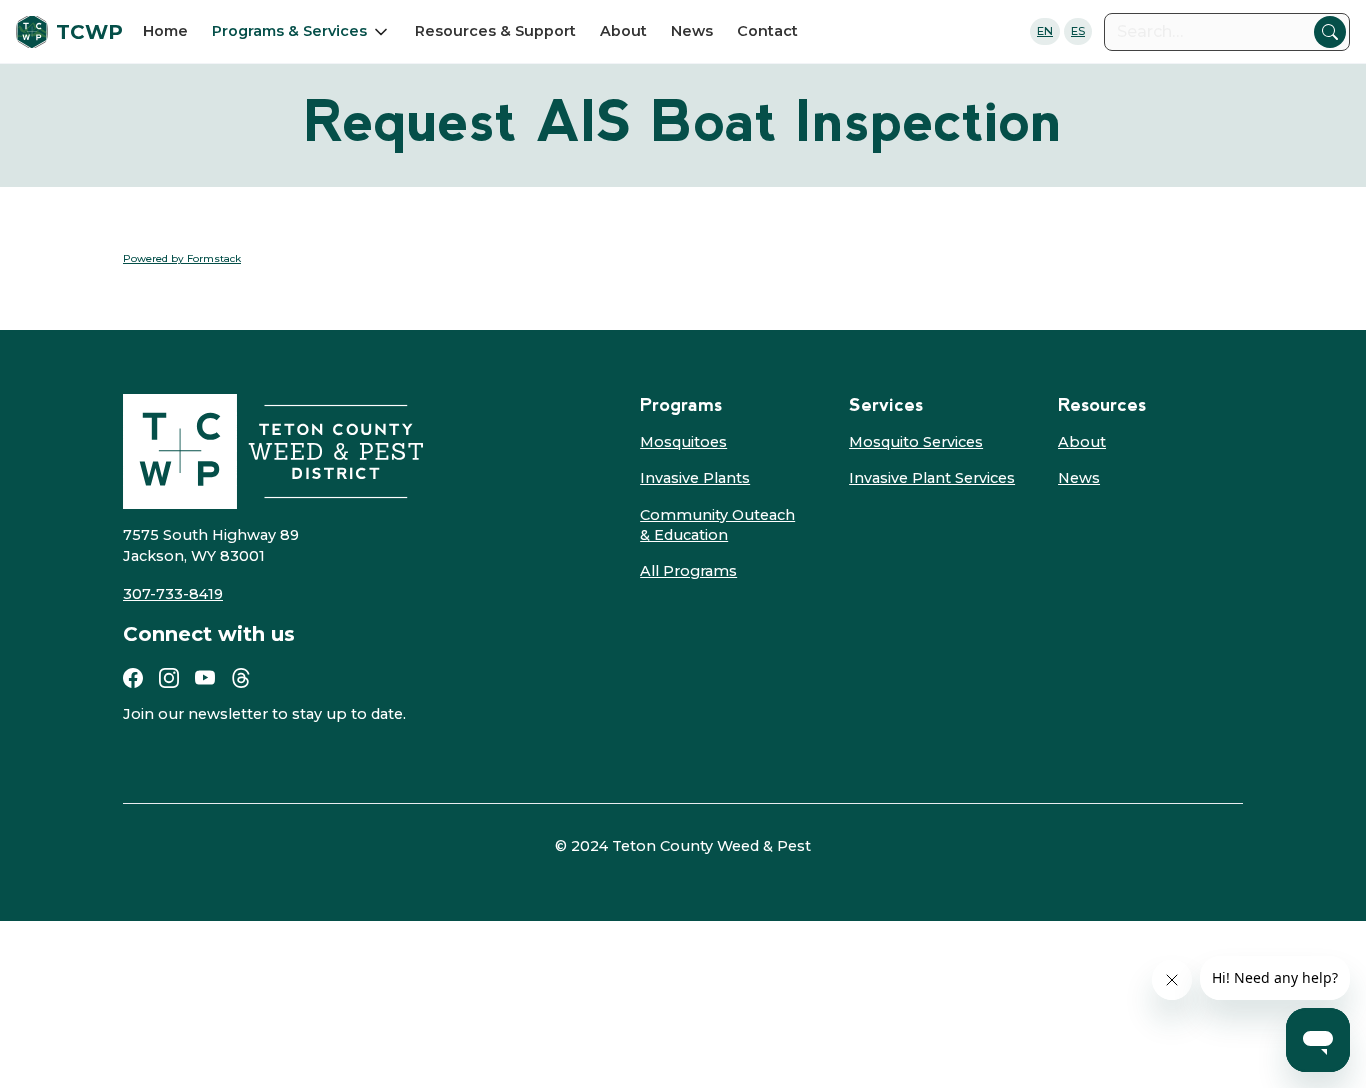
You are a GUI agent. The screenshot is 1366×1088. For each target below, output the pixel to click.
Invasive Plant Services (932, 478)
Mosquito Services (916, 442)
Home (165, 31)
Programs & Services (289, 31)
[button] (301, 31)
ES (1078, 31)
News (692, 31)
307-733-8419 (173, 594)
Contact (767, 31)
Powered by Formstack (182, 258)
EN (1045, 31)
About (623, 31)
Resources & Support (495, 31)
